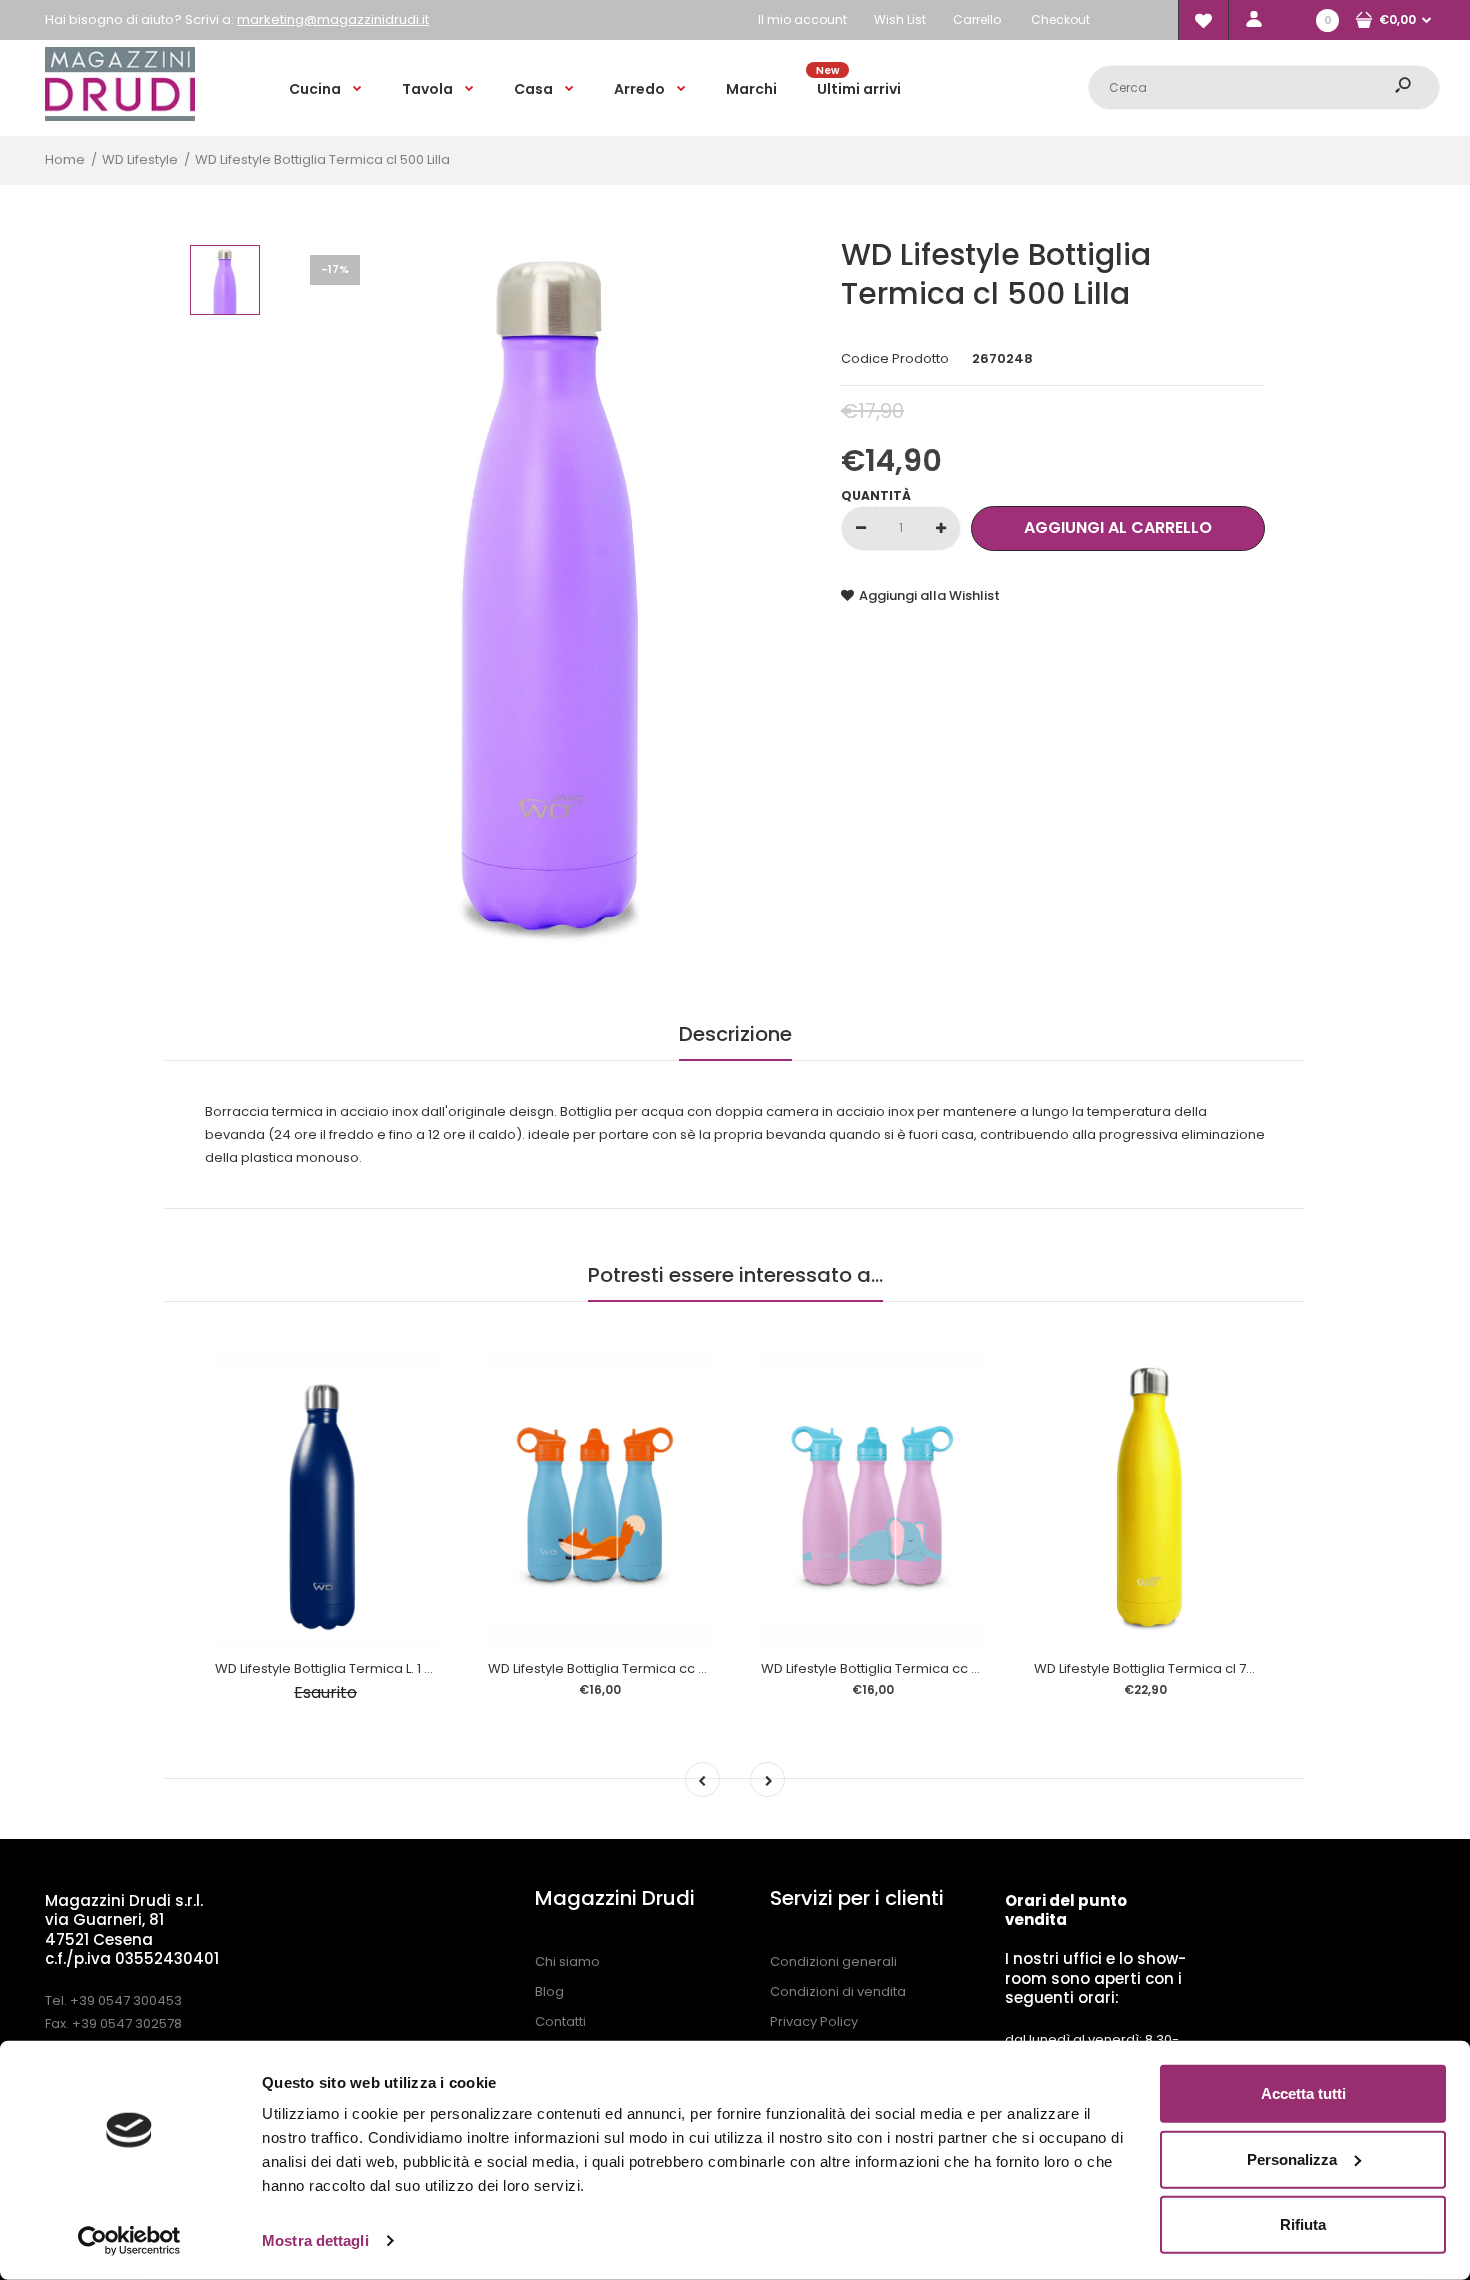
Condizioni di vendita (838, 1991)
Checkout (1060, 19)
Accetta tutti (1303, 2093)
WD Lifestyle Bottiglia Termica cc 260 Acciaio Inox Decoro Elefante (972, 1668)
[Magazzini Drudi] (120, 116)
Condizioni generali (833, 1961)
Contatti (560, 2021)
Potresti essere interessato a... (735, 1275)
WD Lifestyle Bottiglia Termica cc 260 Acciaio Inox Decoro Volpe (692, 1668)
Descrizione (735, 1034)
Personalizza (1292, 2158)
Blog (549, 1991)
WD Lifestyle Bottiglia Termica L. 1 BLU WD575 (354, 1668)
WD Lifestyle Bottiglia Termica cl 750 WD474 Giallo (1193, 1668)
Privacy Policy (814, 2021)
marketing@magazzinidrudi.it (333, 19)
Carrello (977, 19)
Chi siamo (567, 1961)
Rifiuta (1303, 2224)
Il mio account (802, 19)
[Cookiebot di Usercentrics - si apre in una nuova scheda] (129, 2241)
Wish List (900, 19)
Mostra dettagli (315, 2240)
